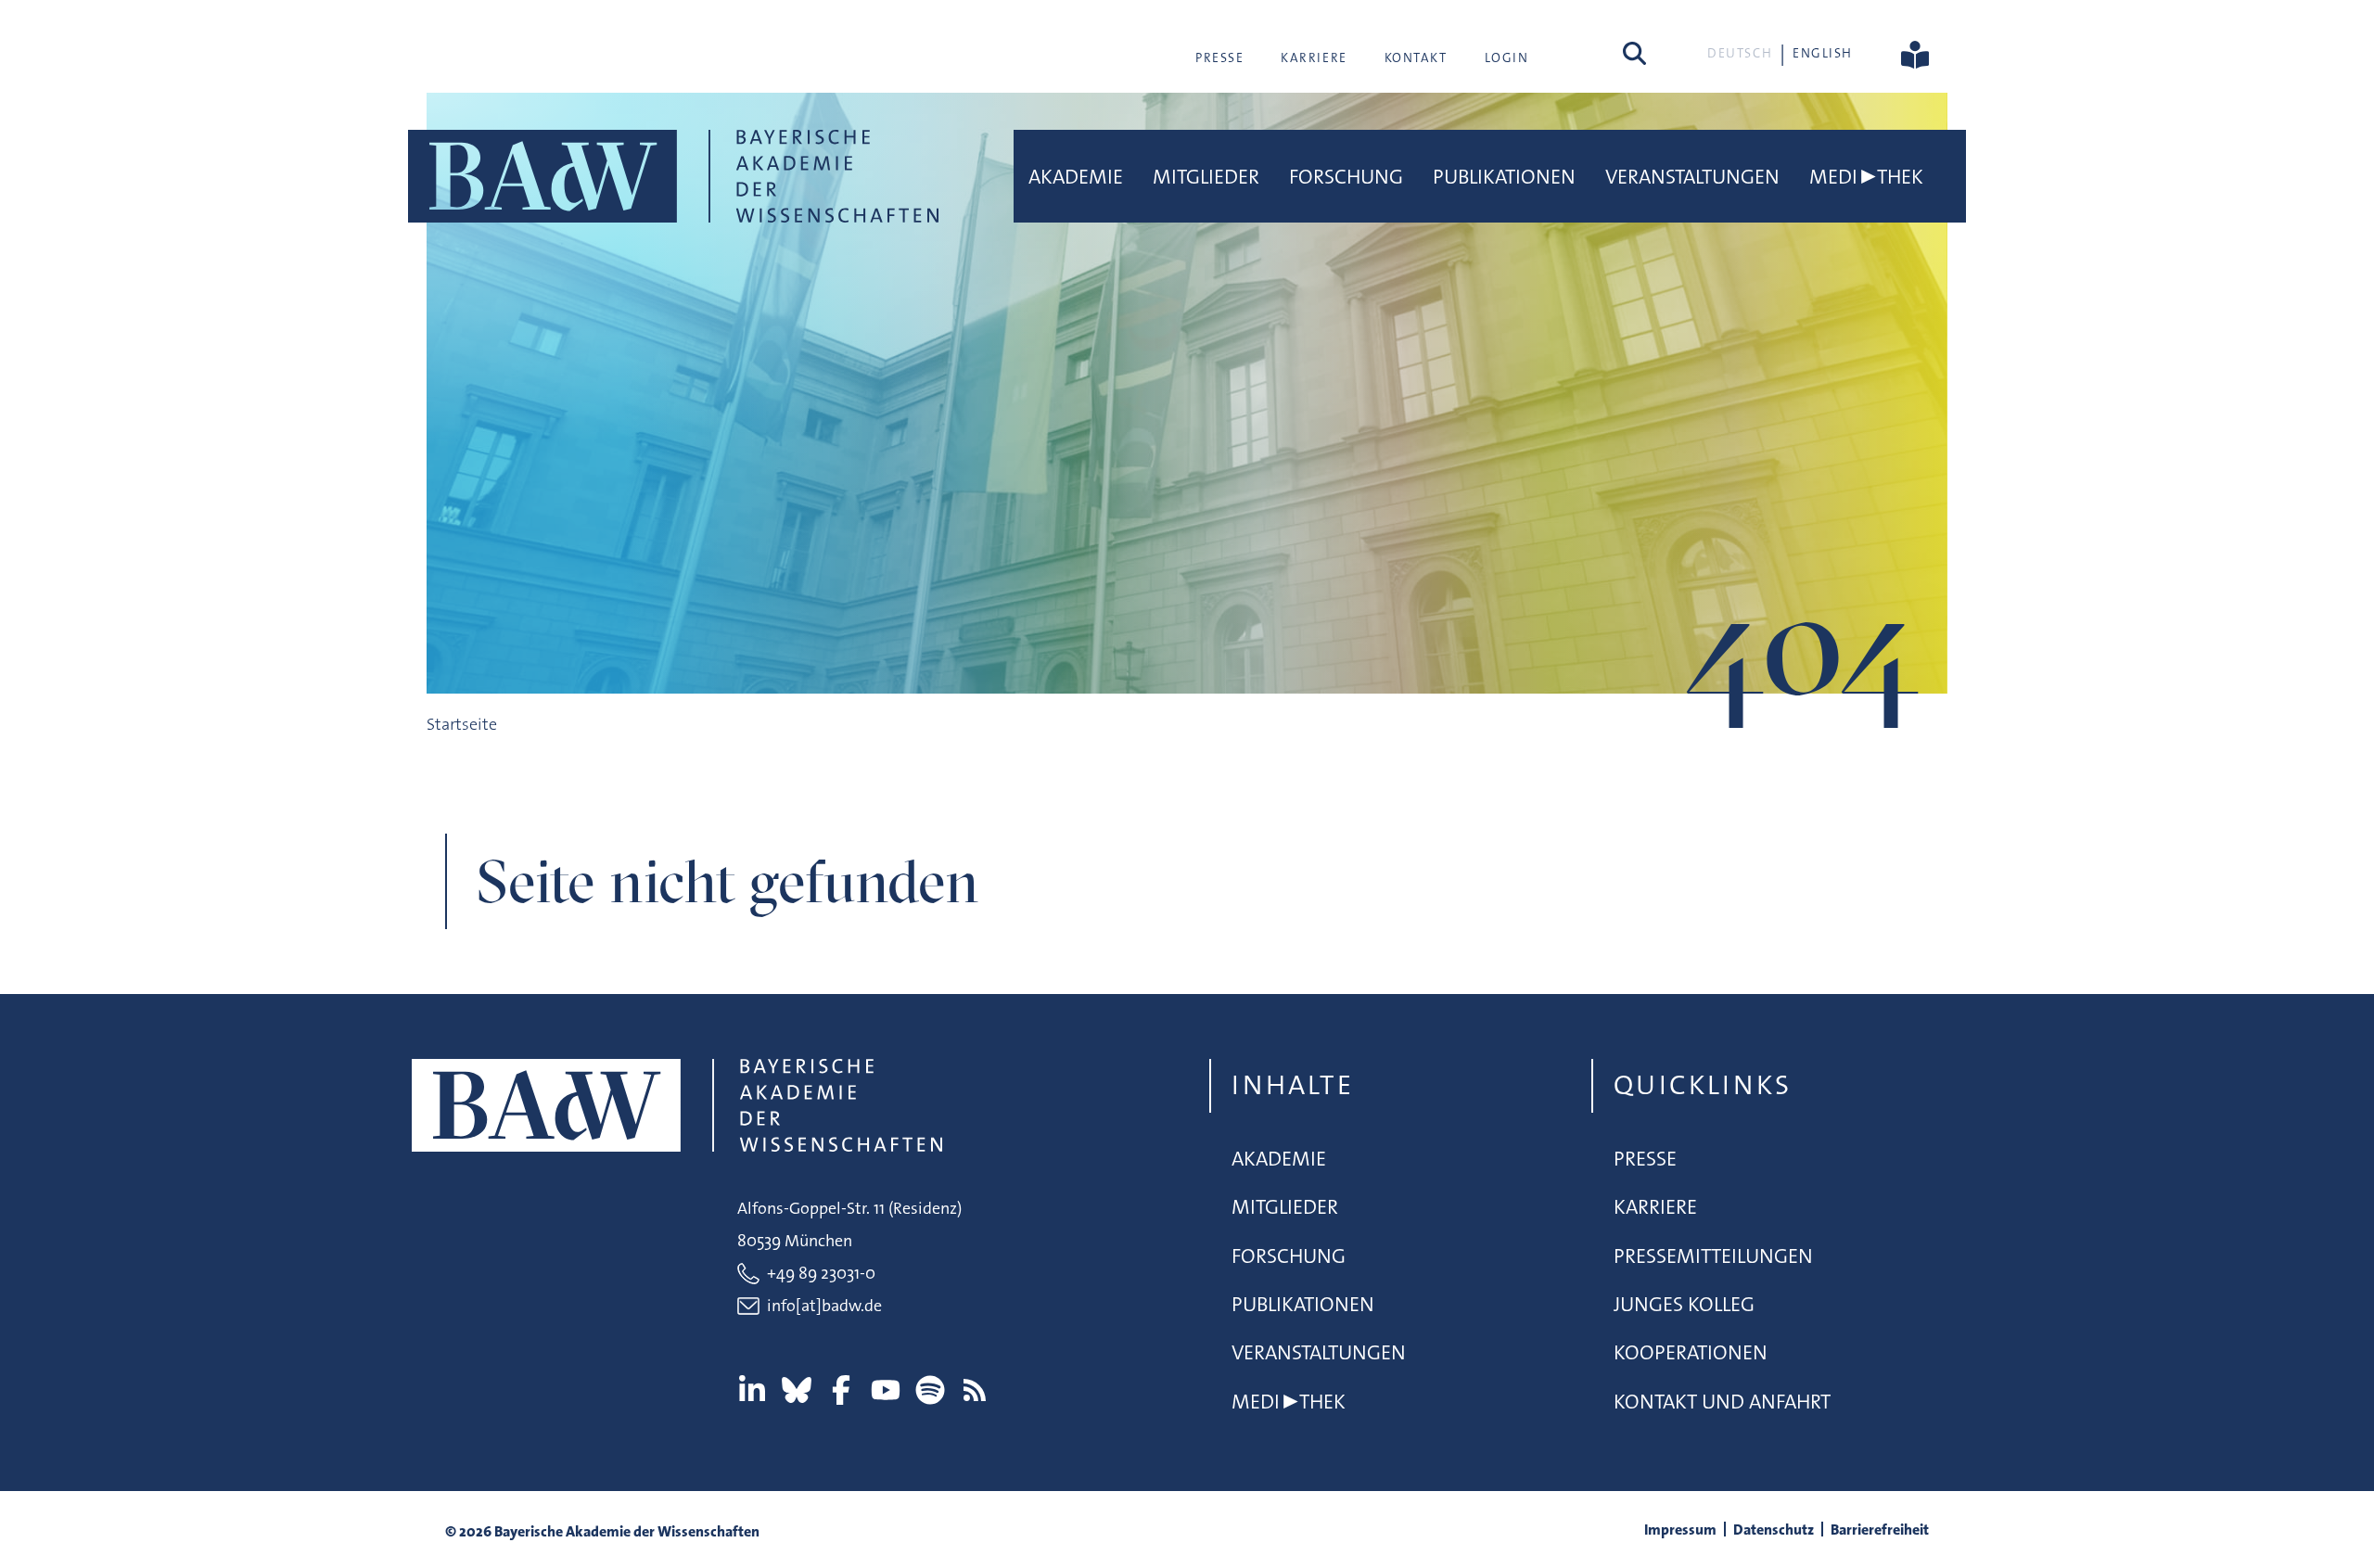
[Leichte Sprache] (1915, 53)
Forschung (1346, 177)
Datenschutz (1774, 1530)
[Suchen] (1634, 53)
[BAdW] (673, 176)
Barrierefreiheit (1880, 1530)
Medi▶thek (1866, 177)
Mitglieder (1206, 177)
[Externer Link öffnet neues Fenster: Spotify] (930, 1390)
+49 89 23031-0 (821, 1273)
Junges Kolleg (1684, 1304)
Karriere (1314, 57)
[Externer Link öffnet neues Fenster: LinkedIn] (752, 1390)
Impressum (1680, 1530)
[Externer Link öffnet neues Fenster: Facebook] (841, 1390)
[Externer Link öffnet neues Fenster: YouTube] (886, 1390)
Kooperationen (1691, 1352)
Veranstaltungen (1692, 177)
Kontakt (1416, 57)
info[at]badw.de (824, 1306)
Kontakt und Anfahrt (1722, 1402)
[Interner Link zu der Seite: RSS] (975, 1390)
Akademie (1076, 177)
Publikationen (1504, 177)
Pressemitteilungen (1713, 1256)
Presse (1219, 57)
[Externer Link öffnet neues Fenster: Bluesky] (797, 1390)
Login (1507, 57)
